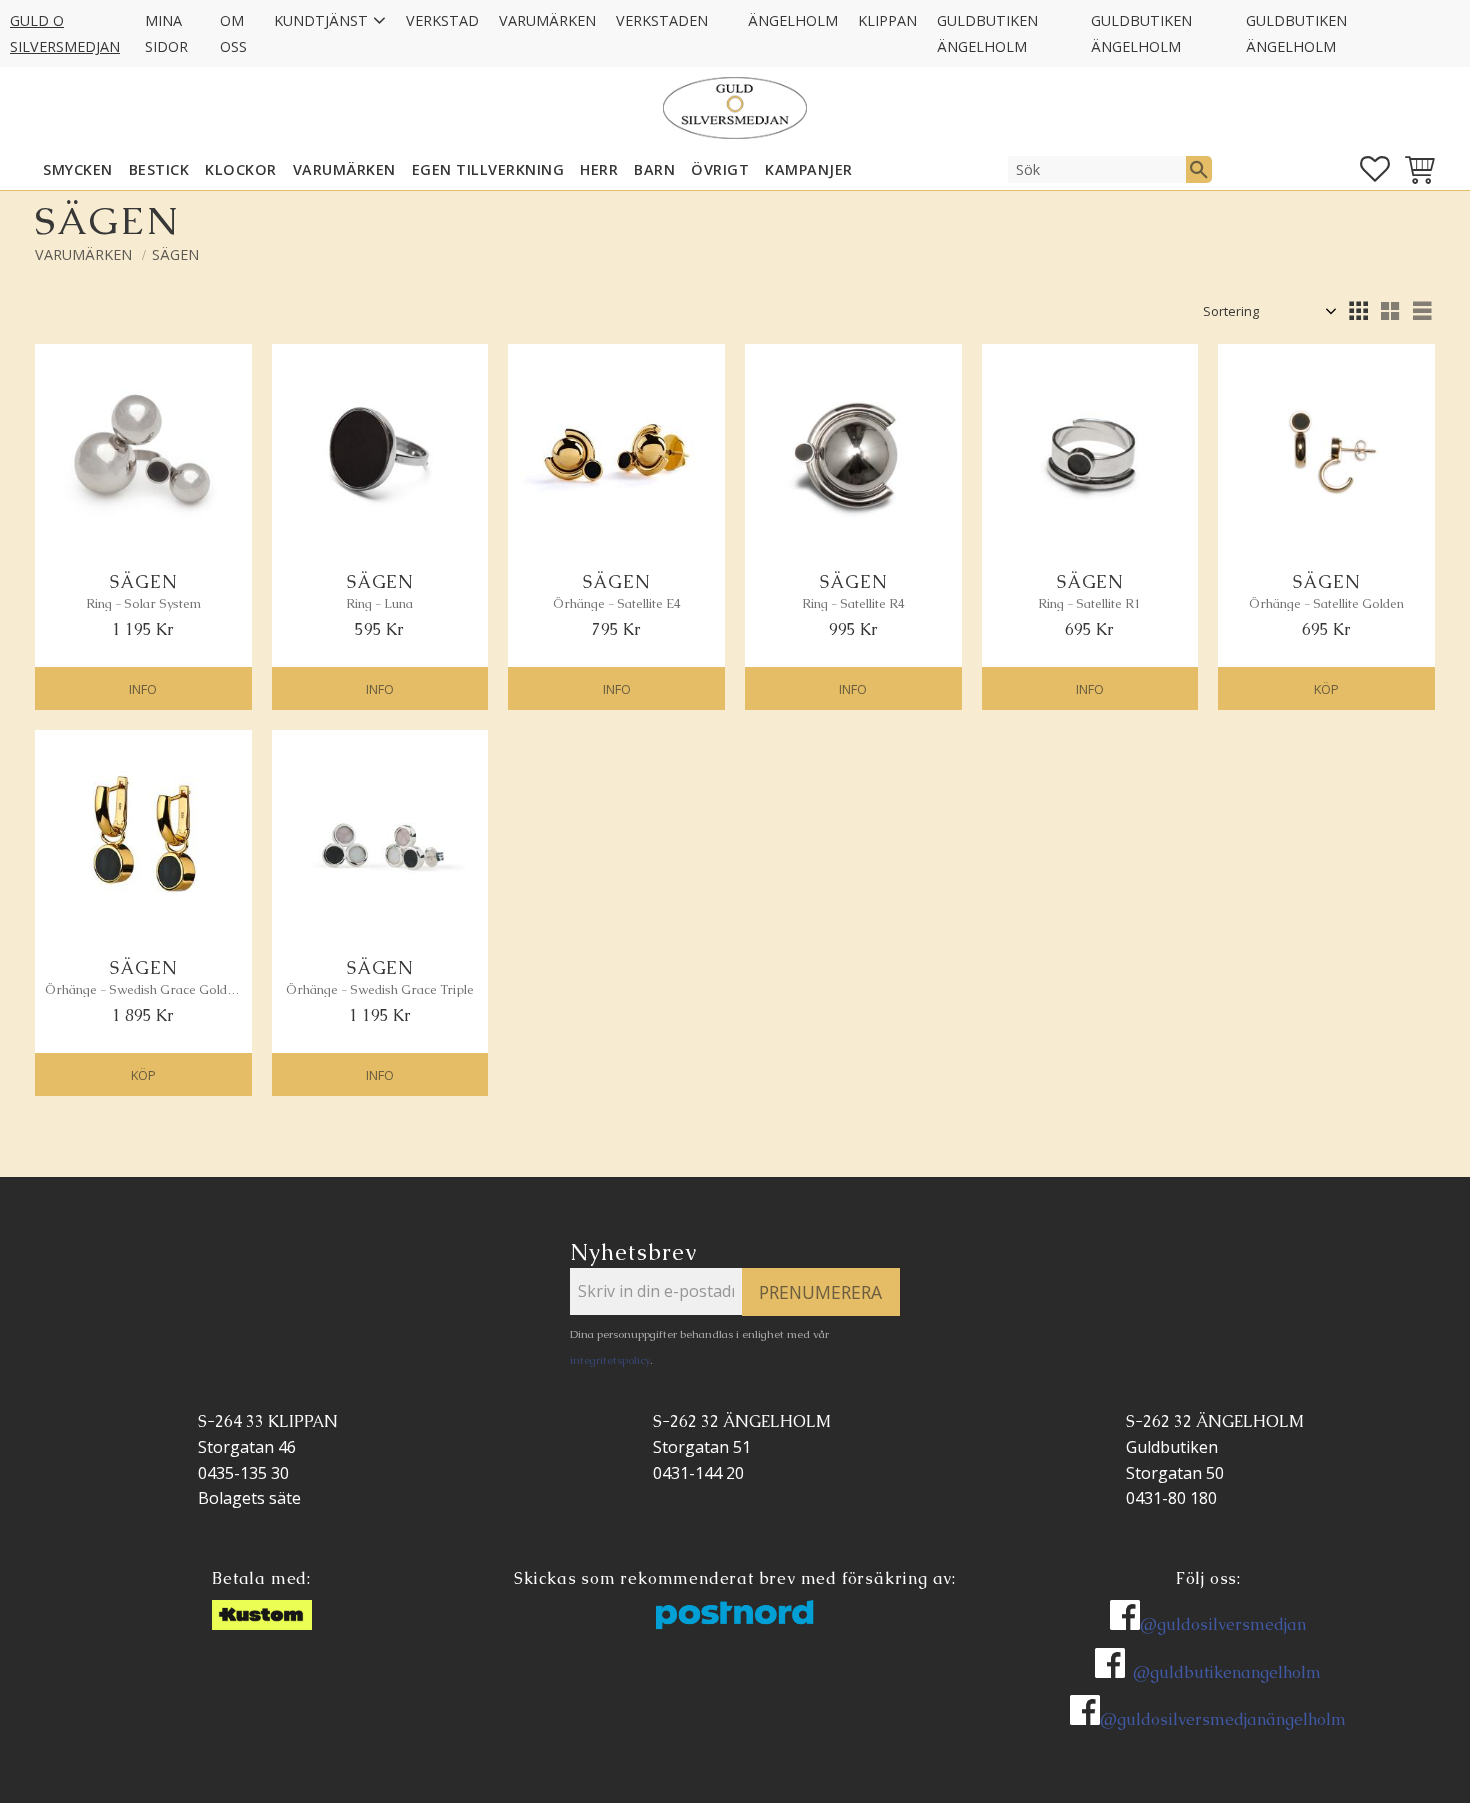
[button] (1375, 169)
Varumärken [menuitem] (547, 20)
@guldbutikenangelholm (1227, 1672)
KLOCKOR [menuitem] (241, 169)
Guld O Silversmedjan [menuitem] (65, 33)
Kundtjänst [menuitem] (321, 20)
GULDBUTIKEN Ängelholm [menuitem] (987, 33)
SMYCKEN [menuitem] (78, 169)
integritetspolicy (610, 1360)
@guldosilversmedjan (1223, 1624)
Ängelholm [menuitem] (793, 20)
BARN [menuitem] (654, 169)
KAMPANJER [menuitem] (809, 169)
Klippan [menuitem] (887, 20)
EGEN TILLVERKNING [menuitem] (488, 169)
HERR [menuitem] (599, 169)
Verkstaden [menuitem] (662, 20)
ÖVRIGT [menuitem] (720, 169)
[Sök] (1199, 169)
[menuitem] (728, 8)
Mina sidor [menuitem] (166, 33)
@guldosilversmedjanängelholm (1223, 1719)
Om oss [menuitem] (233, 33)
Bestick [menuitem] (159, 169)
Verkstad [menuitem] (442, 20)
